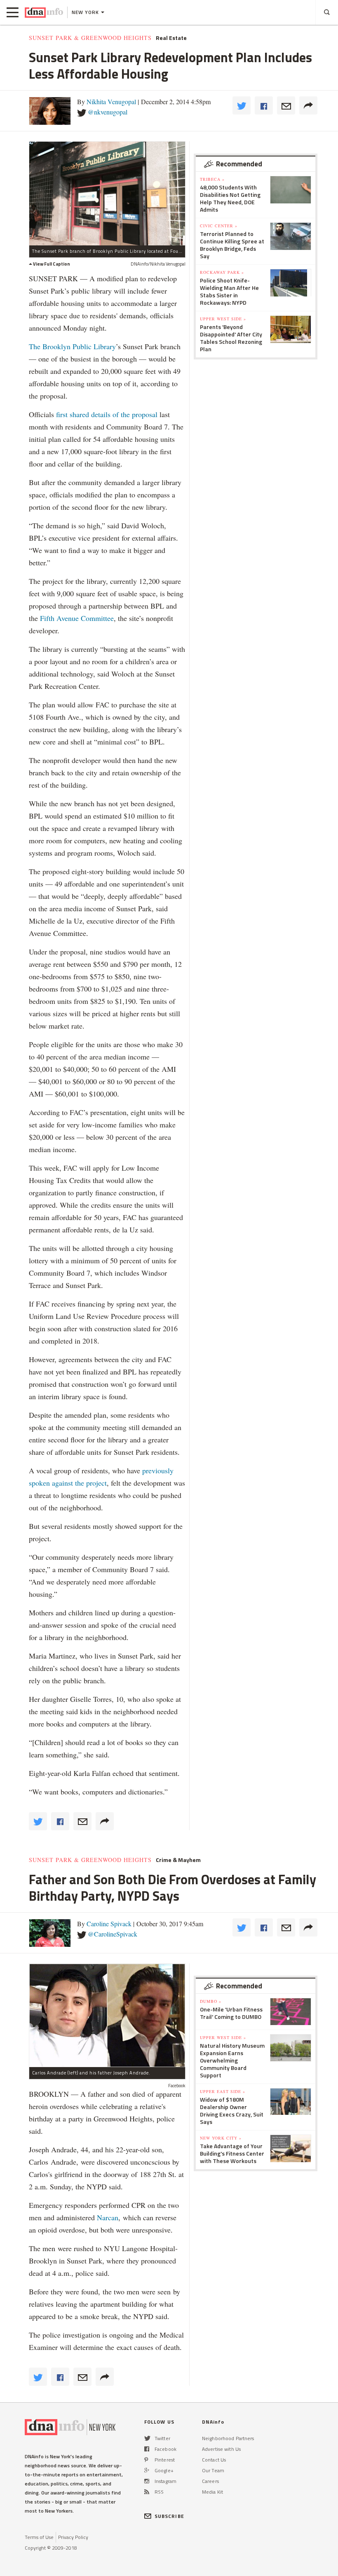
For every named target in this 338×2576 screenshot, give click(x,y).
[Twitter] (147, 2438)
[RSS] (147, 2492)
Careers (210, 2481)
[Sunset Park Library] (107, 193)
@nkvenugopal (108, 112)
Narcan (108, 2217)
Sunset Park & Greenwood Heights (90, 38)
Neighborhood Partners (228, 2438)
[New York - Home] (44, 12)
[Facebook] (147, 2449)
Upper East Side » (223, 2091)
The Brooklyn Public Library (72, 346)
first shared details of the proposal (106, 414)
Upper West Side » (223, 319)
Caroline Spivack (109, 1924)
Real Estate (171, 38)
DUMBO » (211, 2001)
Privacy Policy (73, 2537)
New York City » (221, 2138)
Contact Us (214, 2460)
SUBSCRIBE (169, 2516)
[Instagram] (147, 2481)
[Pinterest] (146, 2460)
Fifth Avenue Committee (77, 618)
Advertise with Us (221, 2449)
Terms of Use (39, 2537)
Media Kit (212, 2492)
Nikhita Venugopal (111, 101)
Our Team (213, 2470)
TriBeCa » (212, 179)
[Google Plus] (147, 2470)
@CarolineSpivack (113, 1934)
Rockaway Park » (222, 272)
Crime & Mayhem (178, 1860)
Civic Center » (219, 226)
